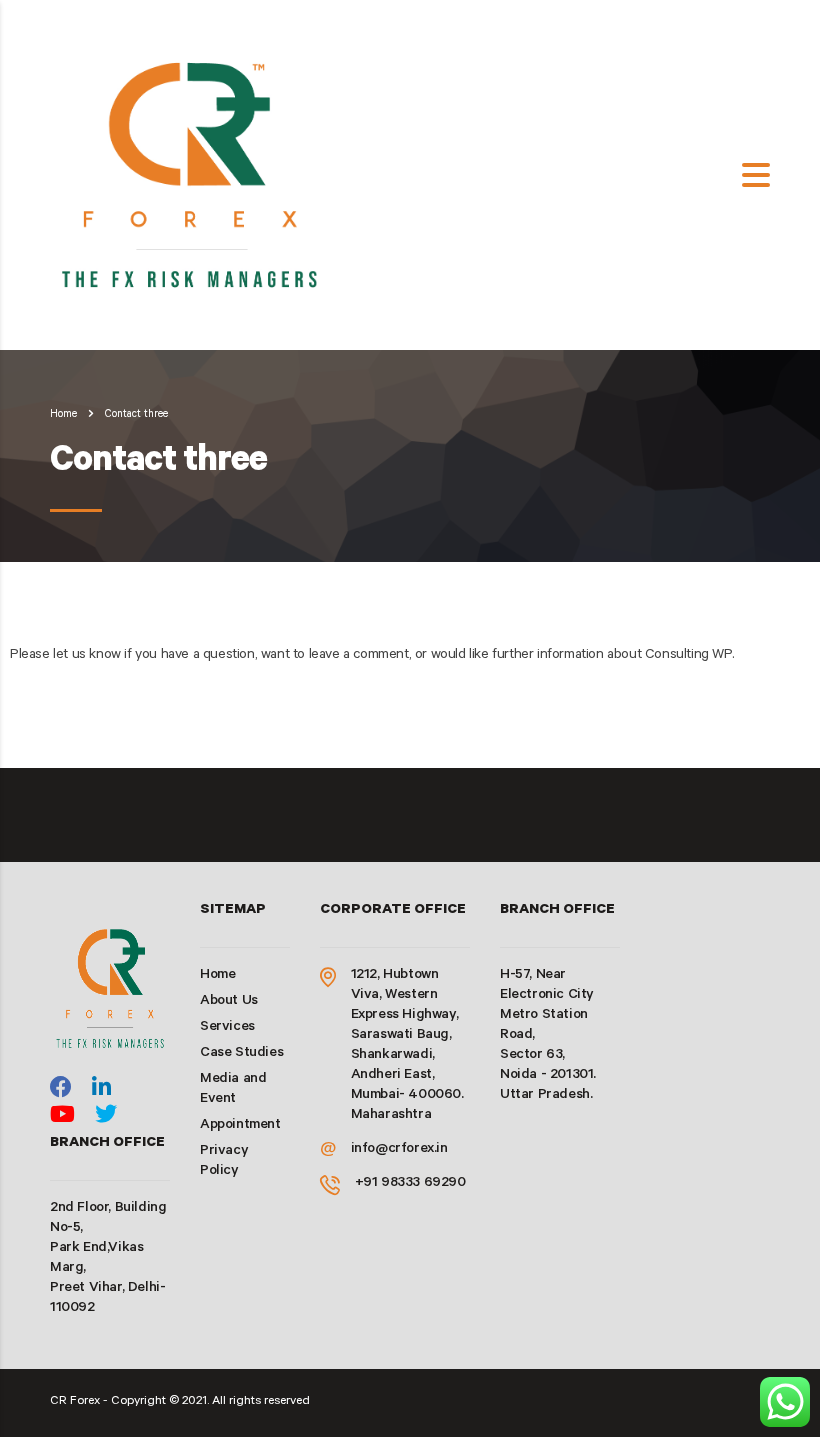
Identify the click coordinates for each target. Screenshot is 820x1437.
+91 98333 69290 (410, 1184)
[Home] (194, 177)
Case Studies (241, 1054)
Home (63, 415)
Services (227, 1028)
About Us (229, 1002)
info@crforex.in (399, 1150)
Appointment (240, 1126)
